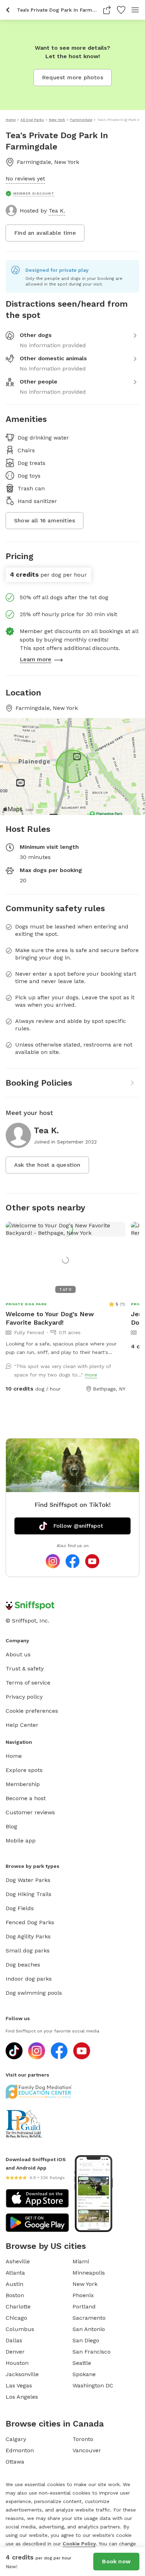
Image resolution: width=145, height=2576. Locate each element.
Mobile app (21, 1841)
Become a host (26, 1798)
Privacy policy (24, 1697)
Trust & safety (25, 1669)
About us (18, 1654)
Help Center (22, 1725)
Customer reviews (30, 1812)
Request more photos (72, 77)
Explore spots (24, 1770)
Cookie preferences (32, 1711)
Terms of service (28, 1683)
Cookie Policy (79, 2544)
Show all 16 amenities (45, 520)
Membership (23, 1784)
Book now (116, 2561)
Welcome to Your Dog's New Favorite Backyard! (50, 1318)
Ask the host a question (47, 1165)
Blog (11, 1826)
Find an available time (45, 233)
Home (14, 1756)
